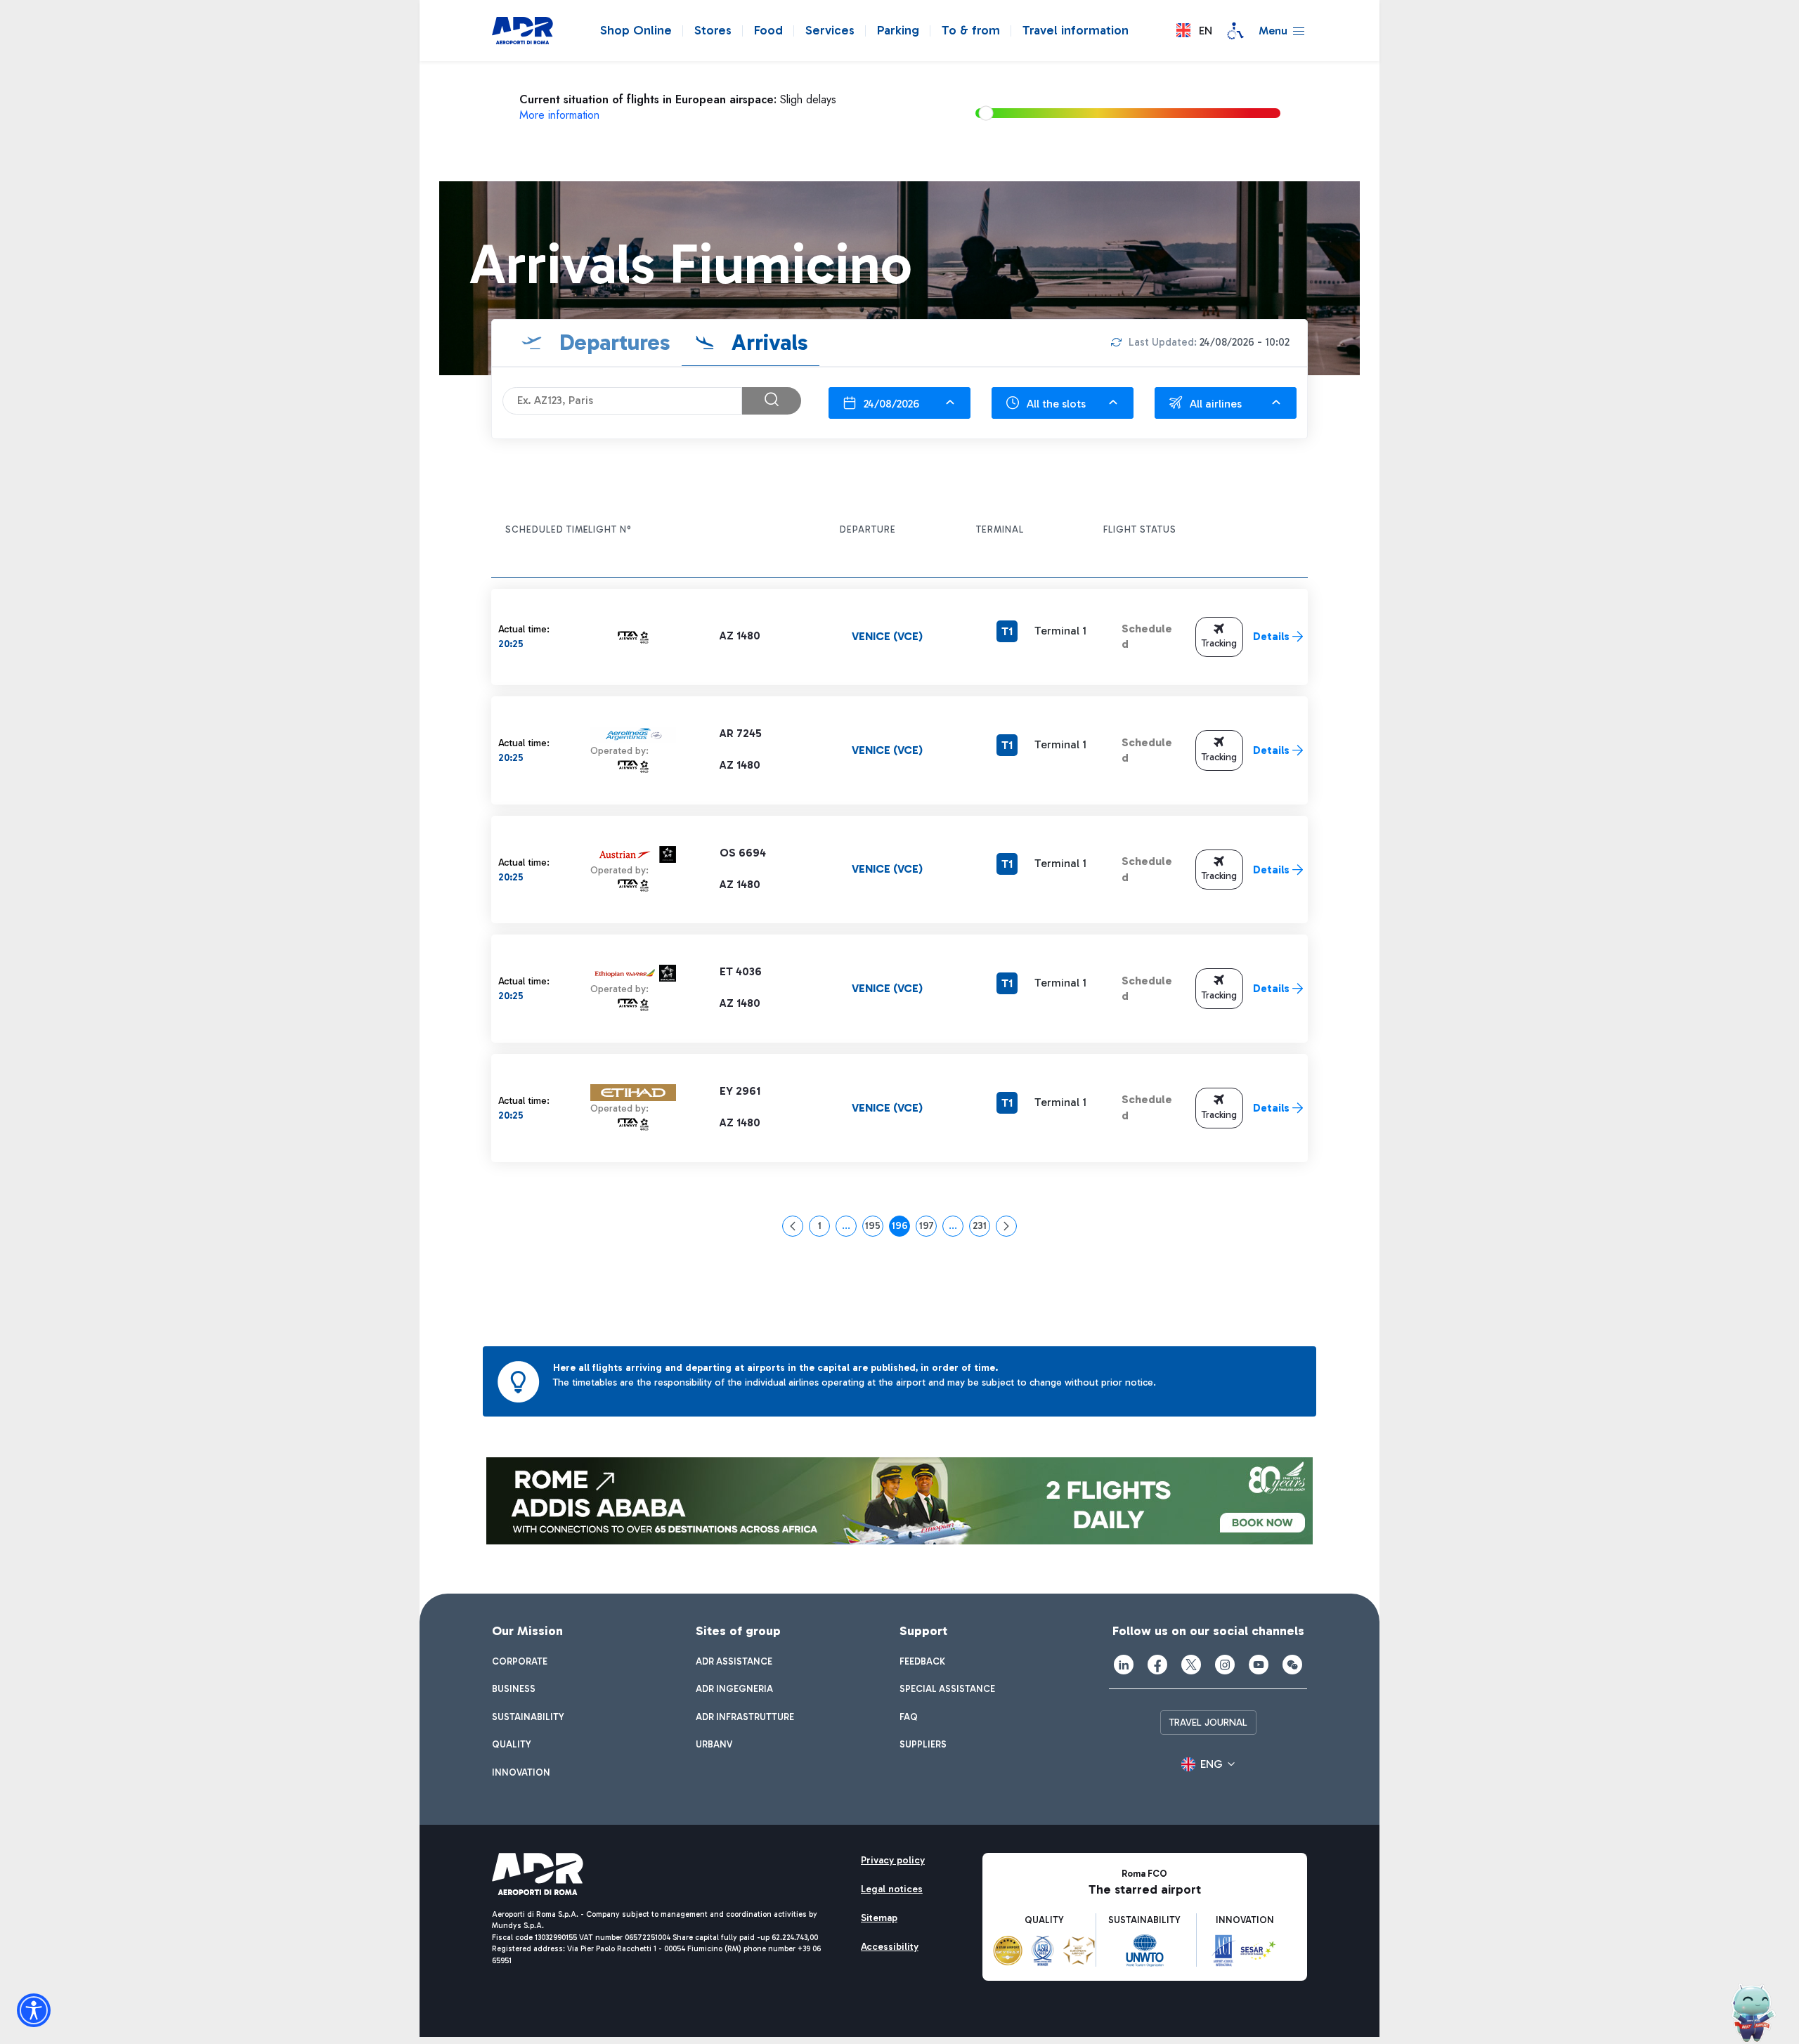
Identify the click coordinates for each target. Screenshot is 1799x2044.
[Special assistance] (1235, 31)
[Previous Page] (793, 1226)
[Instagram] (1225, 1665)
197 (928, 1228)
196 (901, 1228)
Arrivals (767, 342)
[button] (1194, 31)
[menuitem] (520, 1662)
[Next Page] (1006, 1226)
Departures (612, 342)
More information (559, 115)
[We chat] (1292, 1665)
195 (874, 1228)
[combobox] (899, 403)
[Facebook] (1157, 1665)
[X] (1191, 1665)
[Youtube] (1259, 1665)
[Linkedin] (1124, 1665)
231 (981, 1228)
